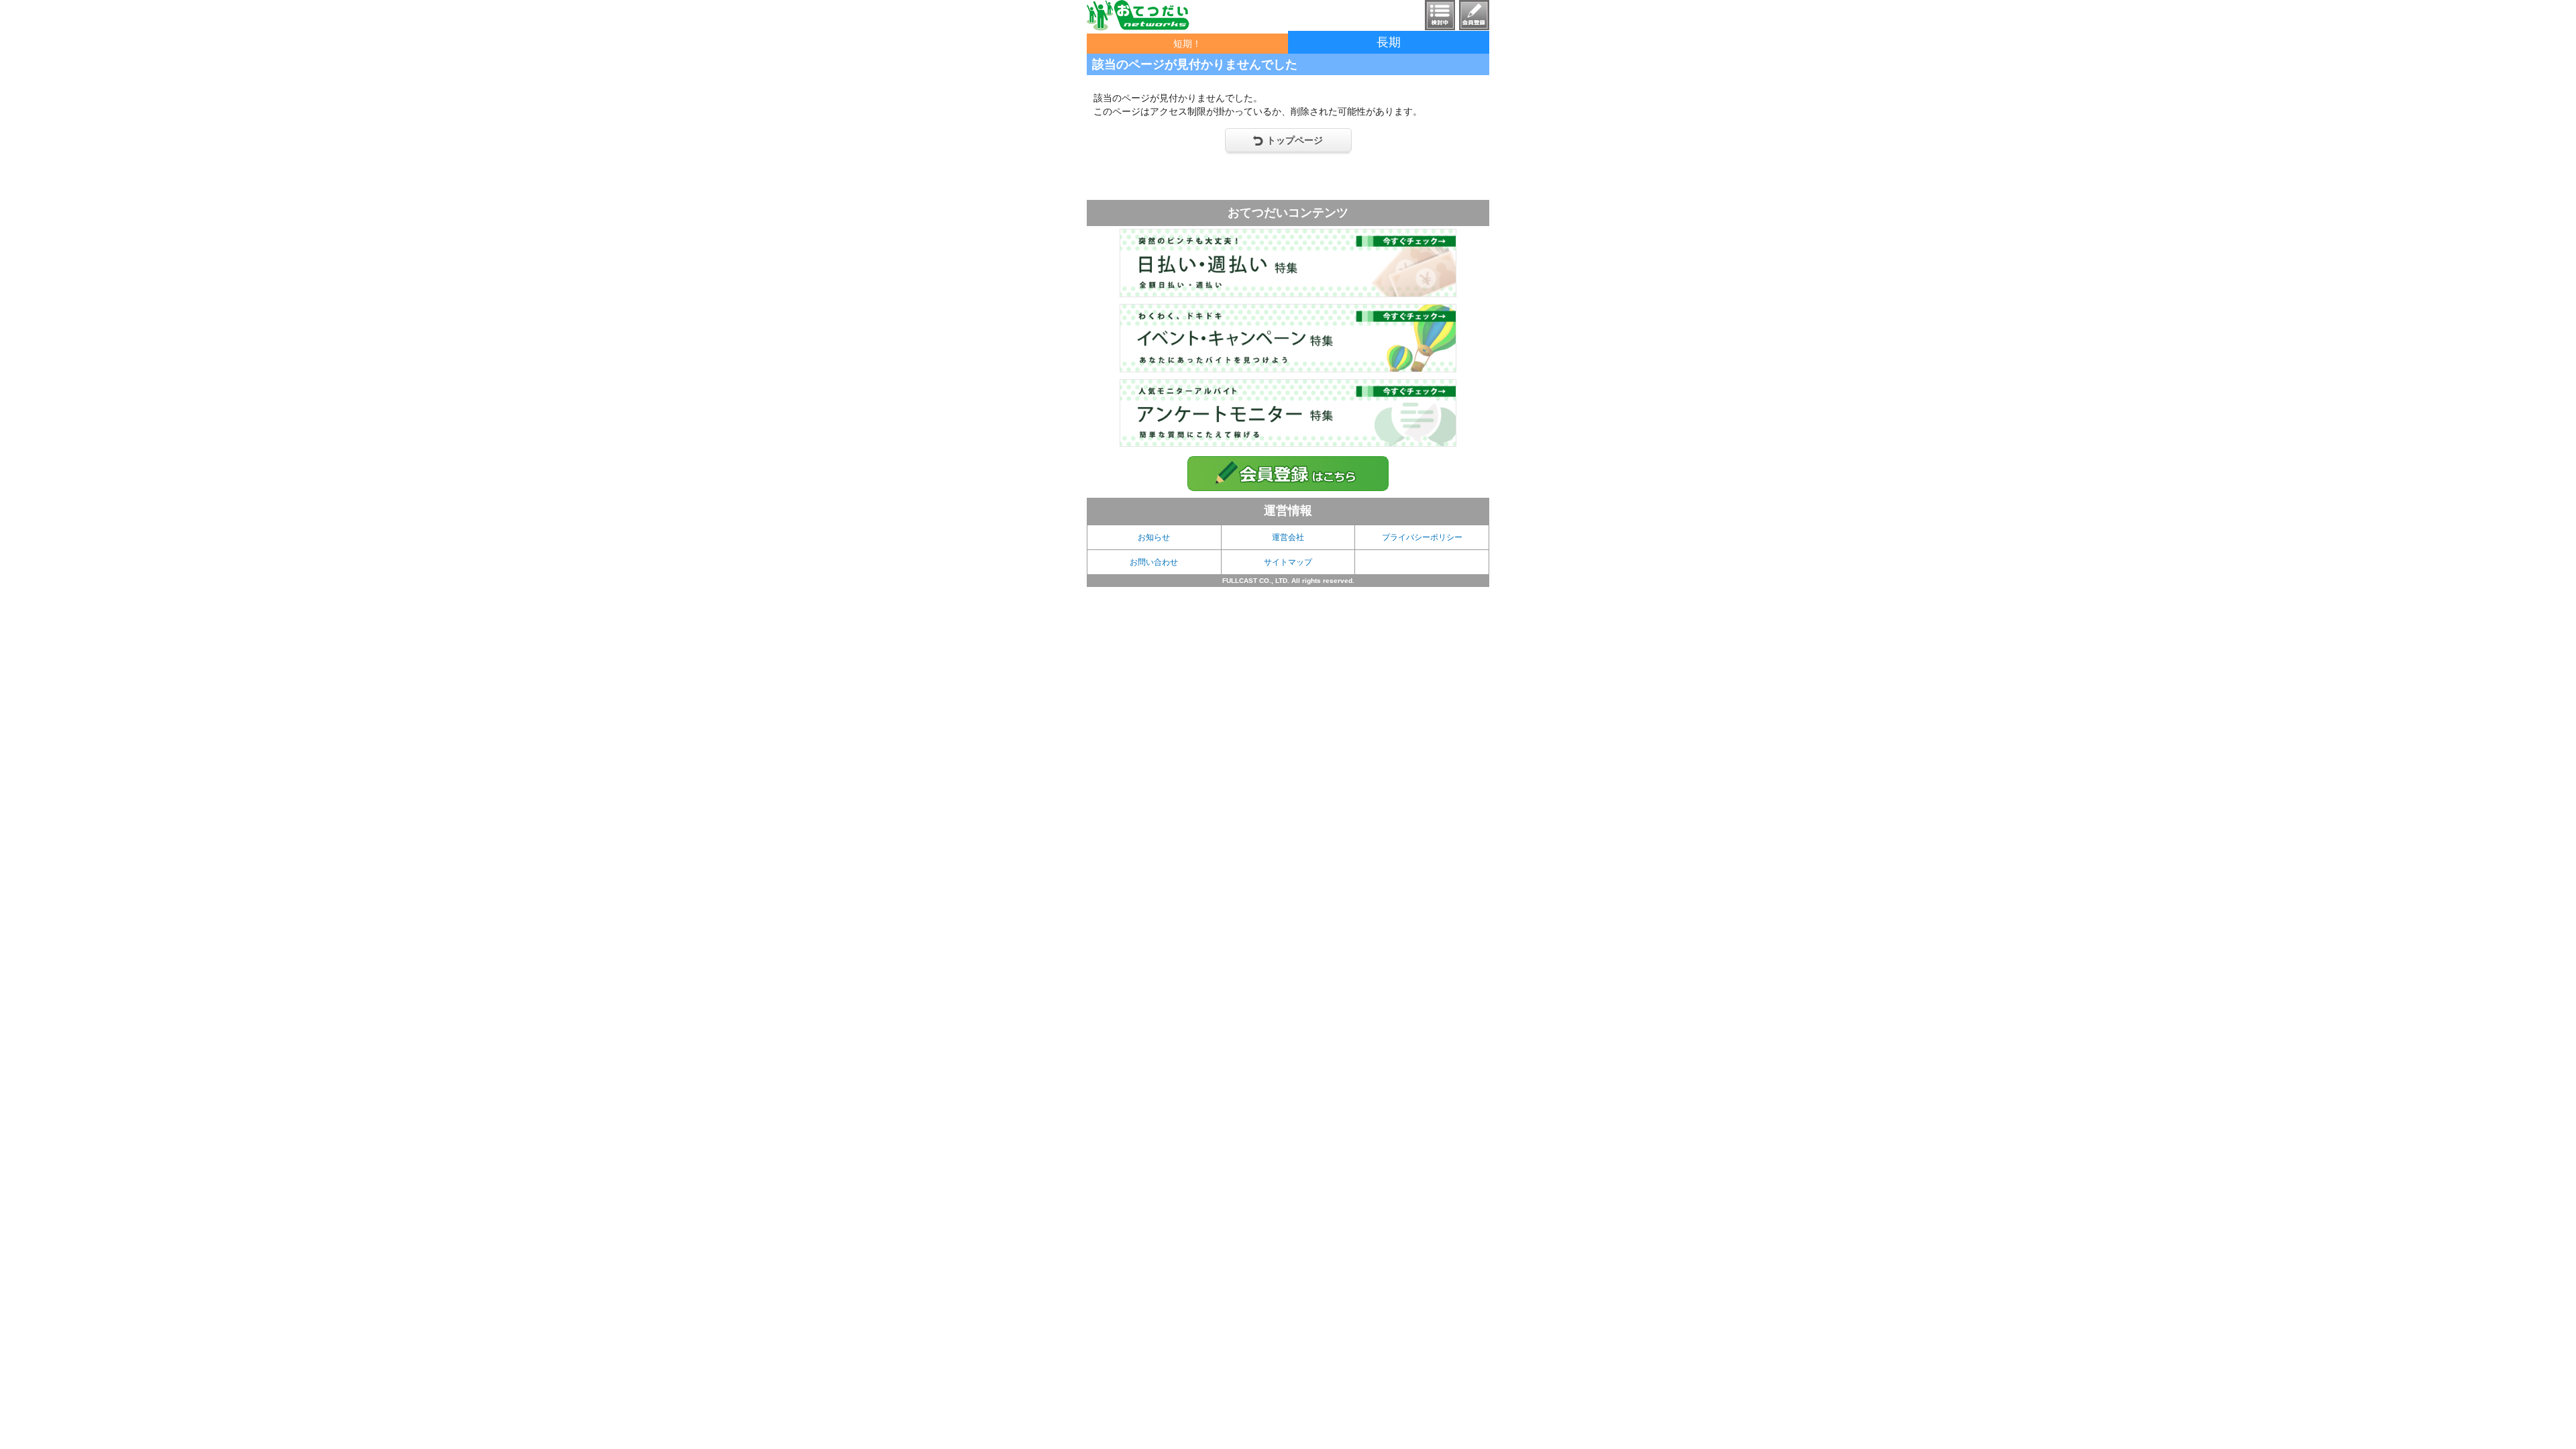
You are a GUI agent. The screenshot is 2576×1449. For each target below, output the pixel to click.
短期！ (1187, 44)
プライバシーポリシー (1422, 537)
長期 (1389, 42)
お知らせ (1154, 537)
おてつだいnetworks (1138, 15)
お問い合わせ (1154, 562)
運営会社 (1288, 537)
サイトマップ (1288, 562)
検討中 (1440, 15)
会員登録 (1474, 15)
